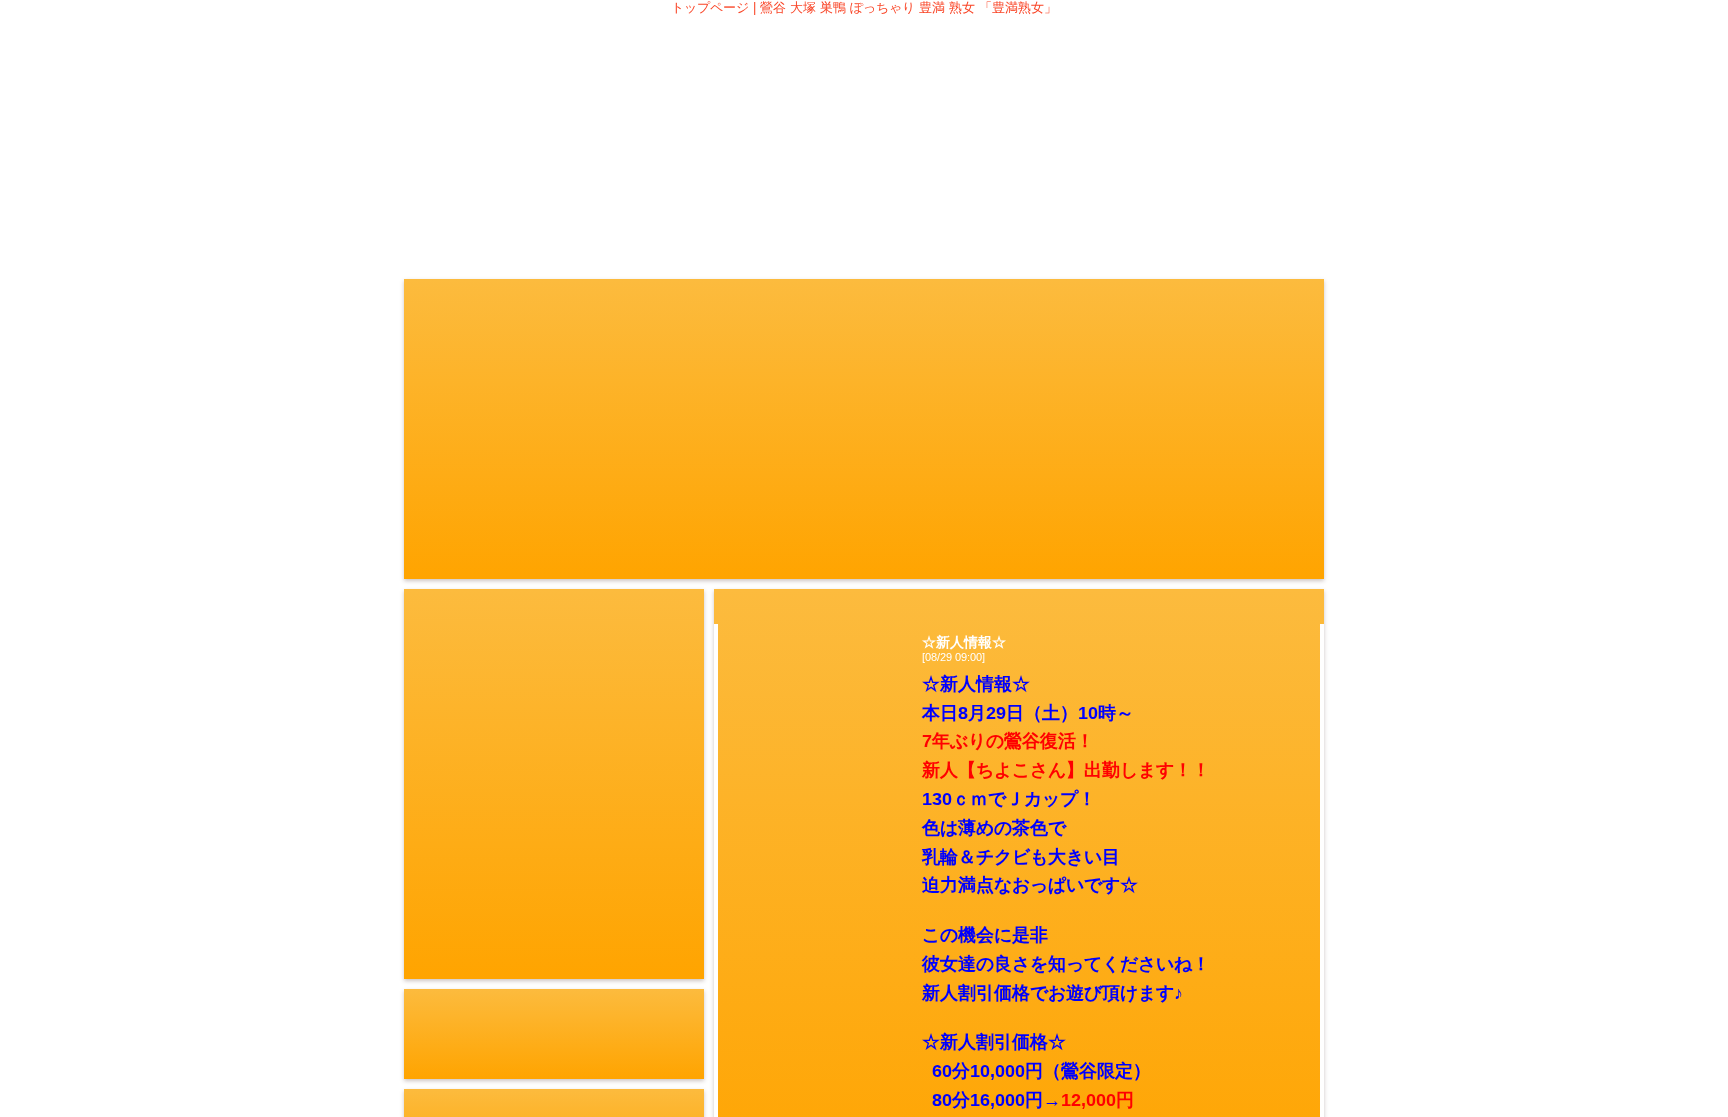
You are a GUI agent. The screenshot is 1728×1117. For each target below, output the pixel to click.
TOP (456, 192)
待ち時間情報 (864, 192)
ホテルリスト (1170, 192)
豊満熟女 (864, 92)
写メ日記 (1068, 192)
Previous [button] (421, 589)
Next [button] (686, 589)
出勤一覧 (762, 192)
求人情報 (1272, 192)
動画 (966, 192)
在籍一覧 (660, 192)
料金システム (558, 192)
